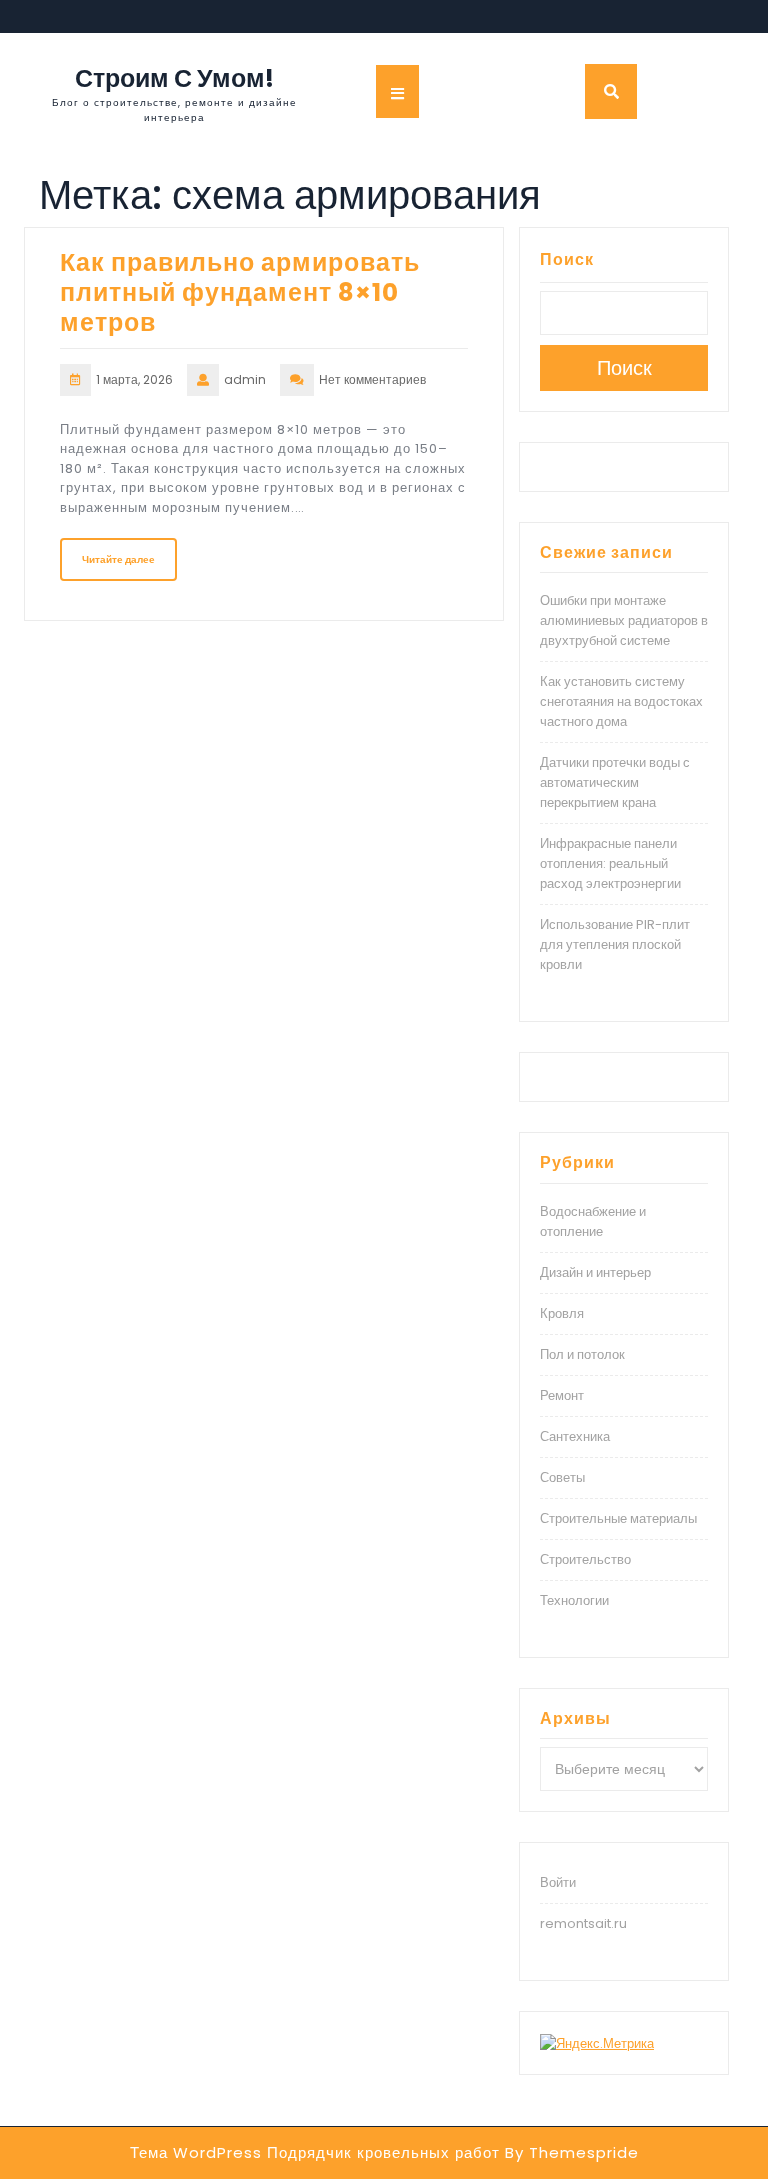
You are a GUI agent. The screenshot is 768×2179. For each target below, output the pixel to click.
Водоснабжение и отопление (593, 1221)
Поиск (567, 259)
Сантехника (575, 1436)
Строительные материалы (618, 1518)
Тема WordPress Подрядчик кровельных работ (315, 2152)
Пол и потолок (582, 1354)
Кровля (562, 1313)
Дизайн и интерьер (595, 1272)
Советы (562, 1477)
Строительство (585, 1559)
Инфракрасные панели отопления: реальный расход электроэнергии (610, 863)
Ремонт (562, 1395)
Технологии (574, 1600)
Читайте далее (118, 559)
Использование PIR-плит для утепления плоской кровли (615, 944)
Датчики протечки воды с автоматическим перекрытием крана (615, 782)
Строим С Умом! (174, 78)
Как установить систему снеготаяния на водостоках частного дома (621, 701)
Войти (558, 1882)
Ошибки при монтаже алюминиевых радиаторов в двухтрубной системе (624, 620)
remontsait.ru (583, 1923)
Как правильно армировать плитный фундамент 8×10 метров (240, 292)
